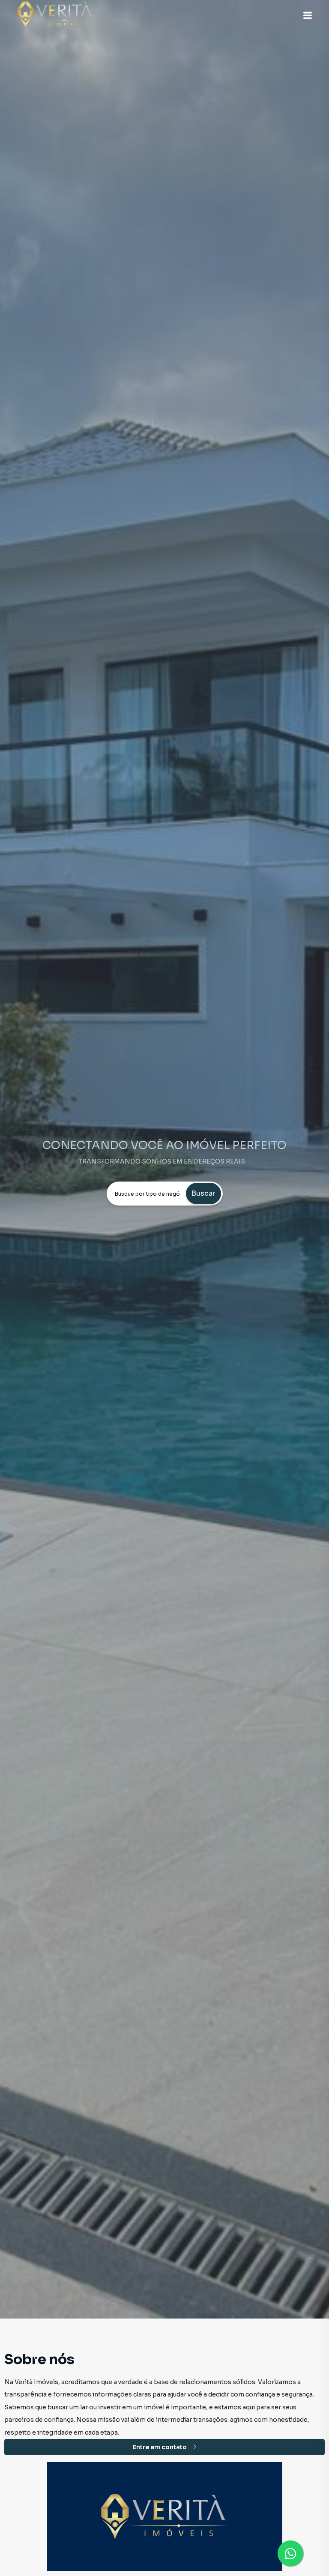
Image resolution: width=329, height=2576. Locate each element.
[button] (308, 15)
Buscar (203, 1193)
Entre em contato (160, 2447)
